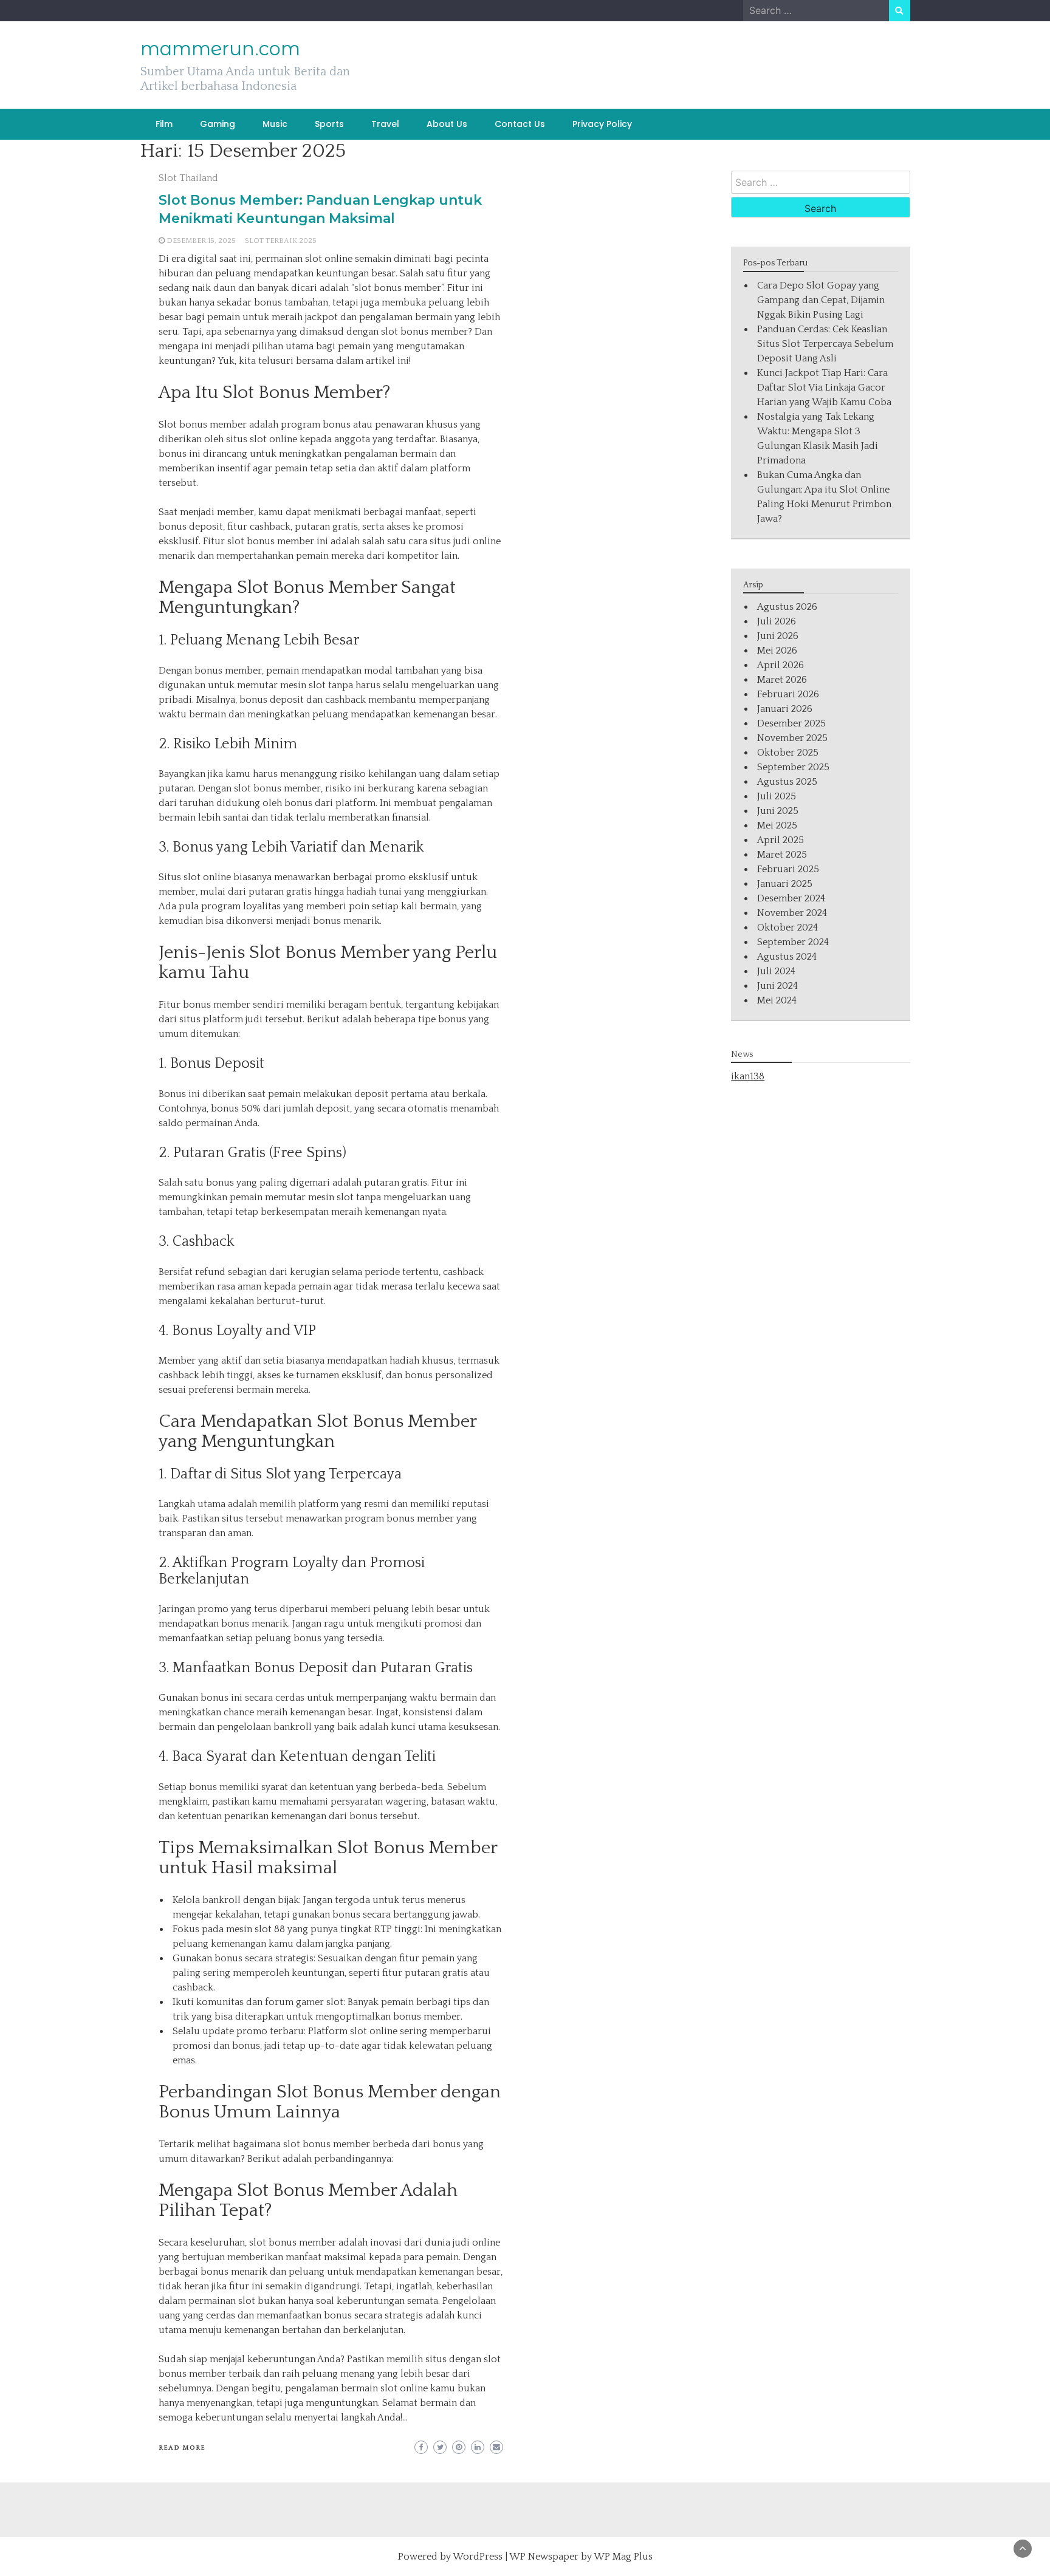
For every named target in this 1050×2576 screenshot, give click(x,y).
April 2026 (781, 665)
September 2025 (793, 767)
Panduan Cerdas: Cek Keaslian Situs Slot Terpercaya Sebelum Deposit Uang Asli (825, 344)
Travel (385, 124)
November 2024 (792, 913)
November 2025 (792, 738)
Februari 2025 (788, 869)
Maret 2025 (782, 855)
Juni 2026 (778, 636)
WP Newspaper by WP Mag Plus (581, 2557)
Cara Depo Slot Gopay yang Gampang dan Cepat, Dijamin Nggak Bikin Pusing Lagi (821, 300)
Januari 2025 (785, 884)
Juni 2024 (777, 986)
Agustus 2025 (787, 782)
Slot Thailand (188, 178)
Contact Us (520, 124)
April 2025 (781, 840)
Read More (182, 2448)
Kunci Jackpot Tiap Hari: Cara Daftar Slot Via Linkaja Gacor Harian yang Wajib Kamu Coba (824, 388)
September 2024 (793, 942)
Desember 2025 (791, 723)
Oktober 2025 (788, 753)
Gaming (218, 124)
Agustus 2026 (787, 607)
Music (275, 124)
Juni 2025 (778, 811)
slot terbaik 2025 (281, 241)
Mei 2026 (777, 651)
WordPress (478, 2557)
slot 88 (270, 1929)
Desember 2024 (791, 898)
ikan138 (748, 1076)
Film (164, 124)
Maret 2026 (782, 680)
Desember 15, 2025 (201, 241)
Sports (329, 124)
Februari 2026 (788, 694)
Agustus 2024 (787, 957)
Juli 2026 (777, 621)
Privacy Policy (602, 124)
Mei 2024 (777, 1000)
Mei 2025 (777, 825)
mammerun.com (220, 49)
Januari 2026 (785, 709)
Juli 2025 (777, 796)
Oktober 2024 (787, 928)
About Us (447, 124)
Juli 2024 (776, 971)
